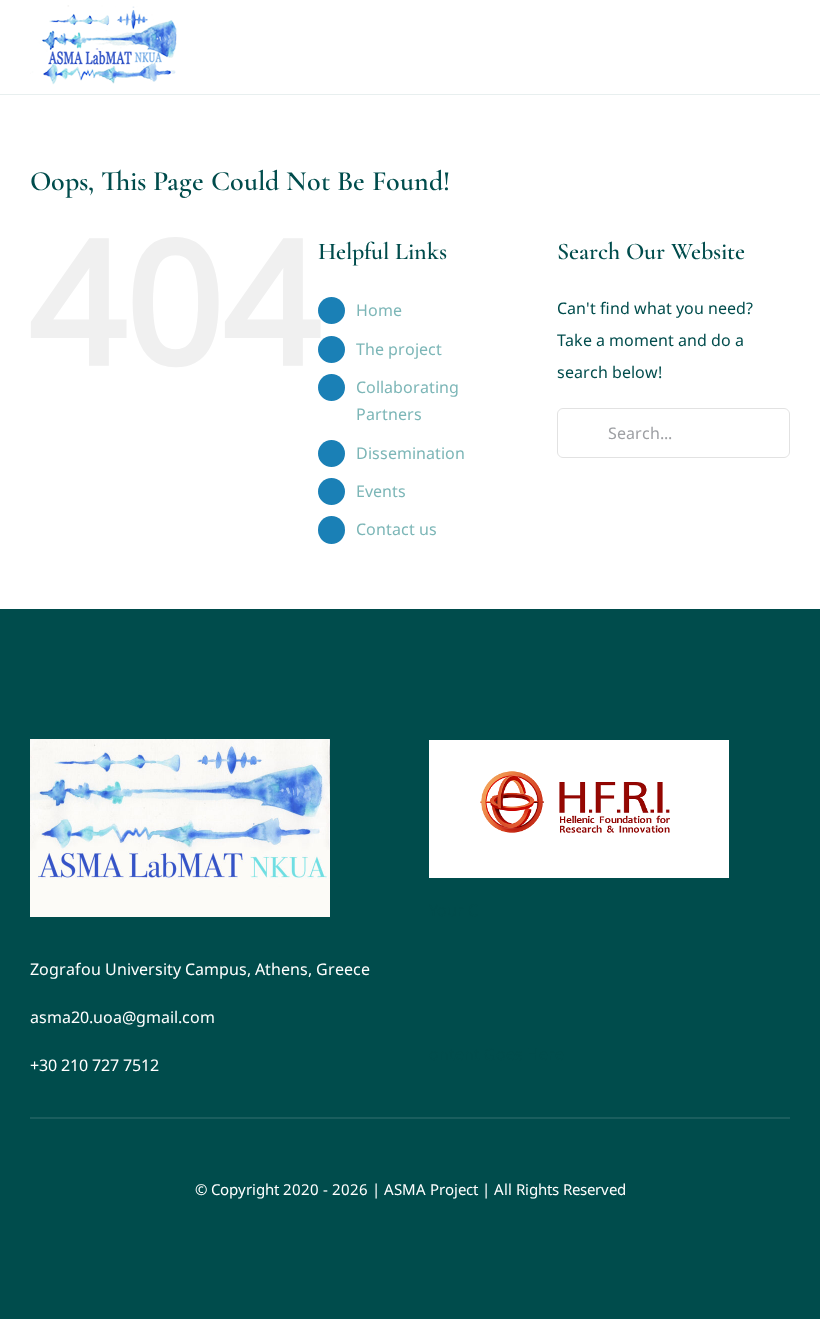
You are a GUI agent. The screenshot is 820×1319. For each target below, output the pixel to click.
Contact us (396, 529)
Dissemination (410, 453)
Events (381, 491)
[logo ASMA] (180, 747)
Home (379, 310)
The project (399, 349)
